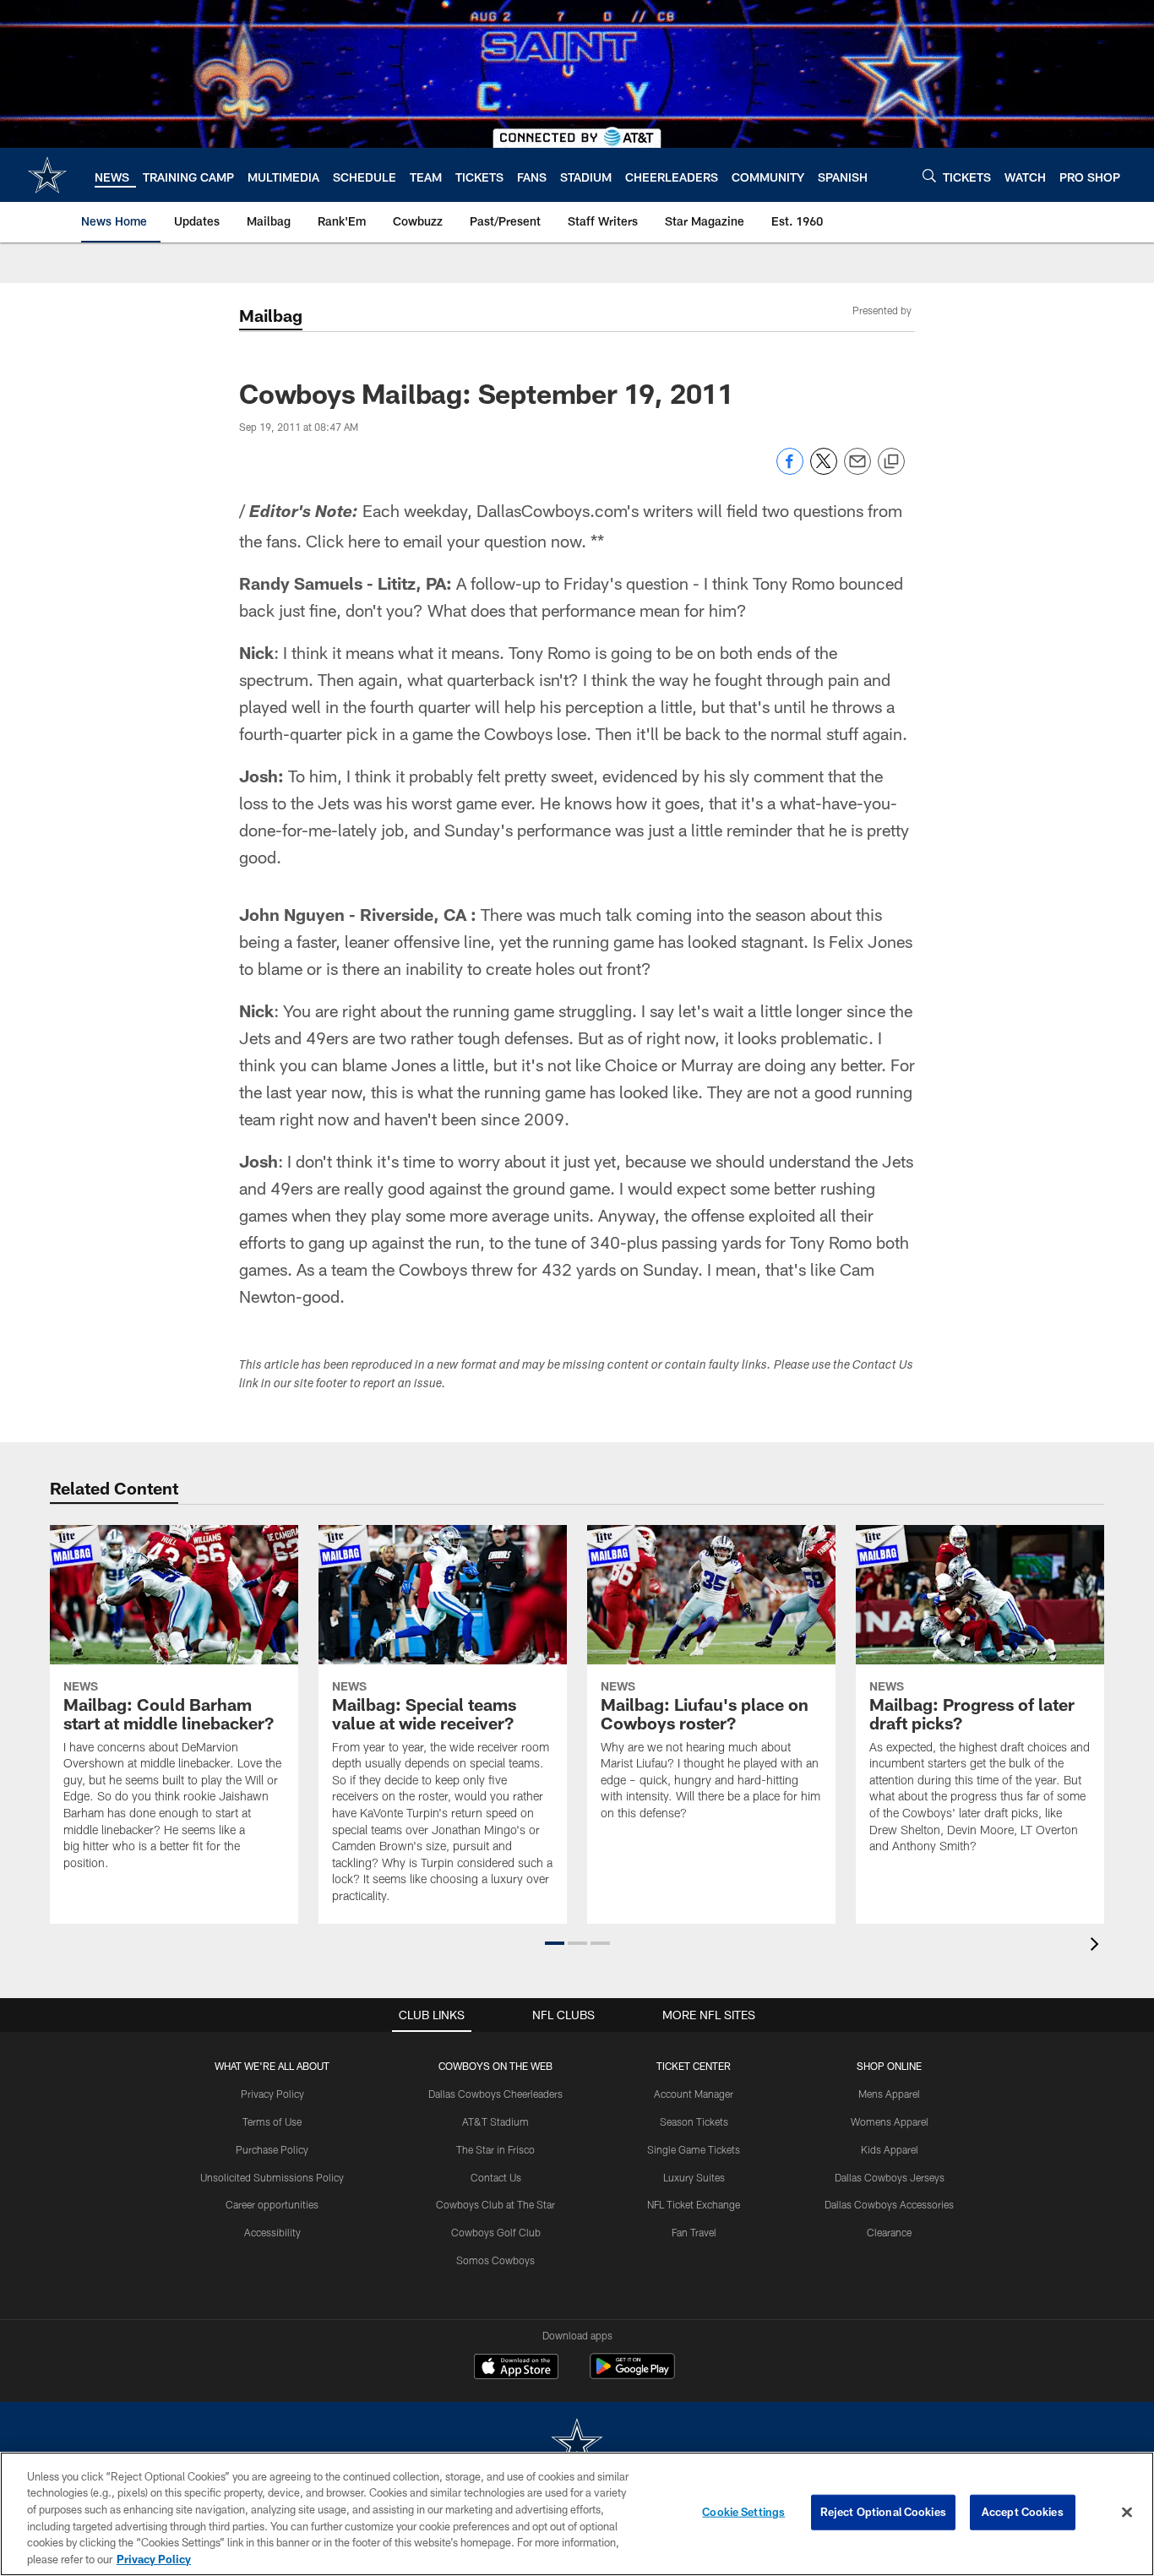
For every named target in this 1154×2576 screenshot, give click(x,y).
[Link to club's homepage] (47, 175)
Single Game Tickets (694, 2149)
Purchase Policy (272, 2149)
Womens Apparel (890, 2121)
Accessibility (272, 2232)
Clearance (889, 2232)
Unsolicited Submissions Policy (272, 2177)
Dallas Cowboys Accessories (889, 2204)
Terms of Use (272, 2121)
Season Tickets (694, 2121)
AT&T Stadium (495, 2121)
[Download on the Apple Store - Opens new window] (516, 2368)
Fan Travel (694, 2232)
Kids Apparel (890, 2149)
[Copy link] (891, 462)
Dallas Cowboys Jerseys (890, 2177)
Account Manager (694, 2094)
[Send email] (857, 470)
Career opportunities (272, 2204)
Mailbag (271, 315)
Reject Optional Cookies (883, 2512)
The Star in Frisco (495, 2149)
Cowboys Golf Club (496, 2232)
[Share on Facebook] (790, 470)
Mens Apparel (889, 2094)
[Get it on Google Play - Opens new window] (632, 2374)
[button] (555, 1943)
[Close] (1127, 2513)
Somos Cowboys (495, 2260)
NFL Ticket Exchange (694, 2204)
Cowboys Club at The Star (495, 2204)
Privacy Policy (272, 2094)
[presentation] (1097, 1946)
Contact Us (496, 2177)
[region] (577, 2514)
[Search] (929, 175)
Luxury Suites (694, 2177)
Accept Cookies (1023, 2512)
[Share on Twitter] (824, 470)
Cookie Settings (743, 2512)
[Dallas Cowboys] (577, 2445)
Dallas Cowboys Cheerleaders (495, 2094)
